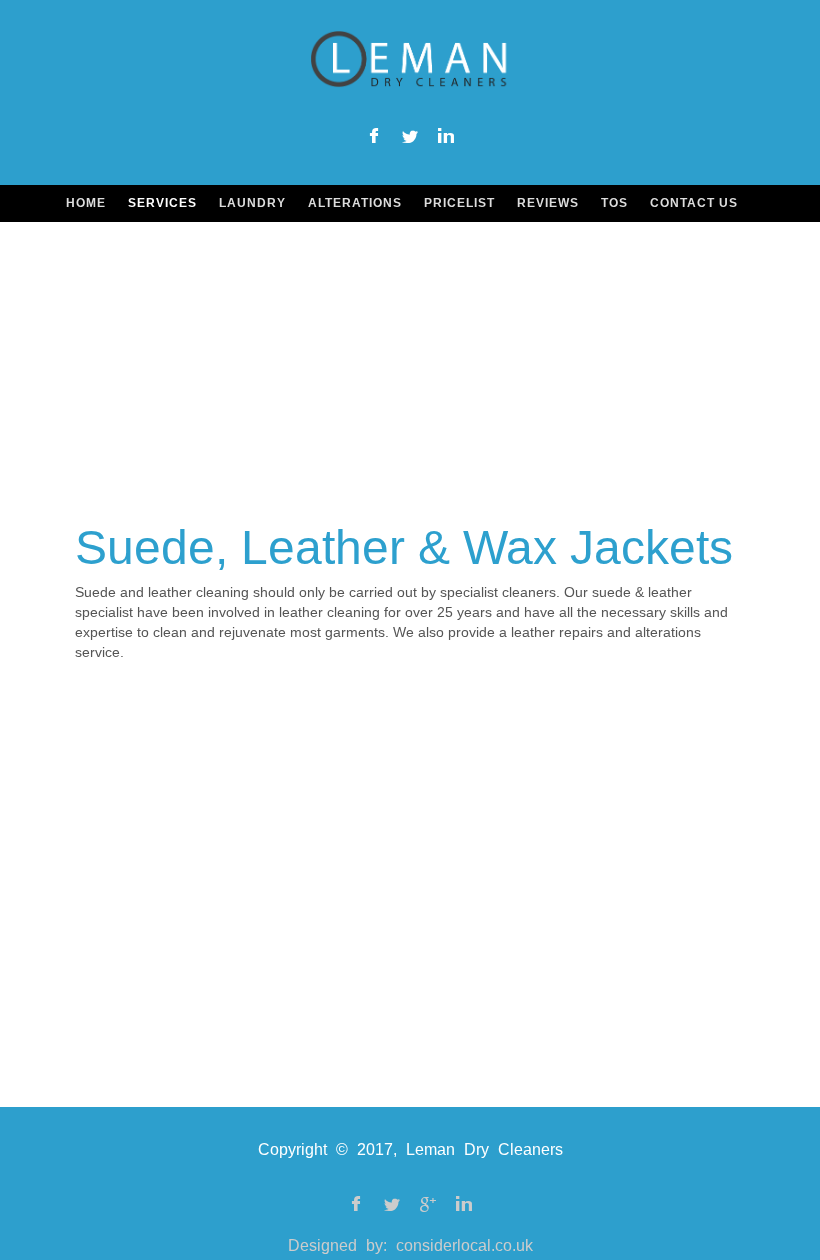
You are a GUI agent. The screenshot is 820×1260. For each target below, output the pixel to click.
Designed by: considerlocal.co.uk (410, 1245)
